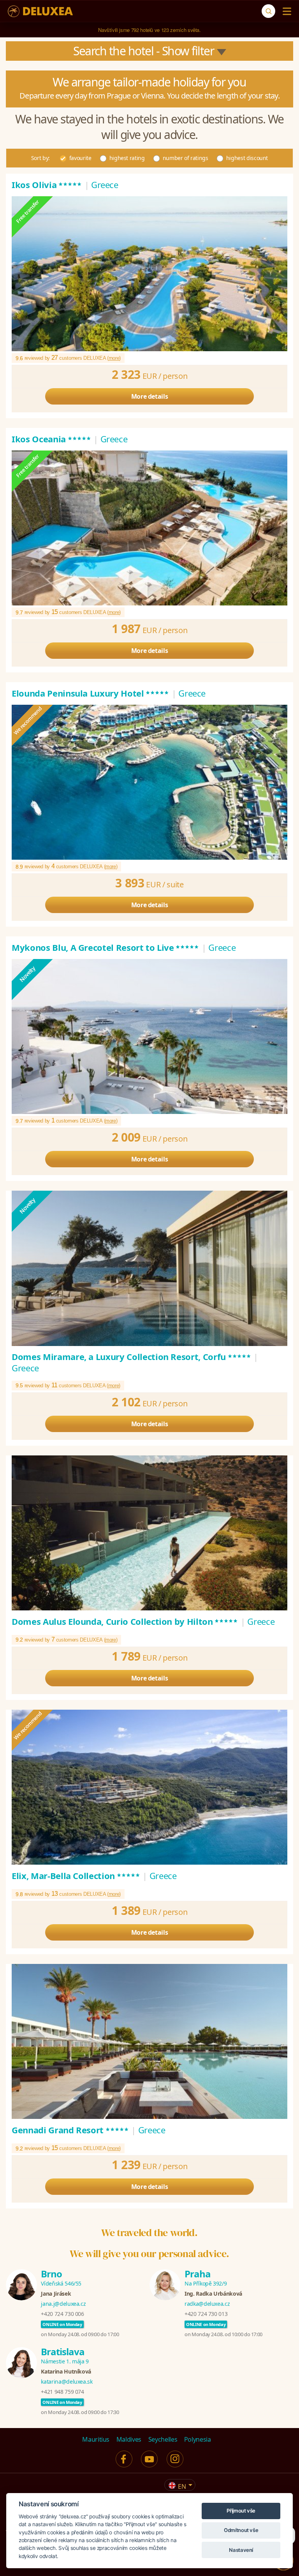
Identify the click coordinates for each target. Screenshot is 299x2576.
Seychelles (163, 2439)
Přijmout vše (241, 2511)
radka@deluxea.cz (207, 2304)
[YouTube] (149, 2459)
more (114, 358)
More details (150, 396)
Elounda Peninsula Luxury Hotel (91, 693)
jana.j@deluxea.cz (63, 2304)
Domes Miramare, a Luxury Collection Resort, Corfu (132, 1357)
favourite (80, 158)
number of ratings (186, 158)
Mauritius (96, 2439)
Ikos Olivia (47, 185)
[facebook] (124, 2459)
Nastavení (241, 2550)
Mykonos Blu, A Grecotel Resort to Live (106, 947)
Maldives (129, 2439)
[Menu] (285, 11)
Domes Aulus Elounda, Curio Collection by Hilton (125, 1621)
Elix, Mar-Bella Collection (76, 1876)
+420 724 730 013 (206, 2314)
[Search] (268, 11)
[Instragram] (175, 2459)
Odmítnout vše (241, 2530)
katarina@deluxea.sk (67, 2382)
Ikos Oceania (51, 439)
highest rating (127, 158)
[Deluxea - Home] (40, 11)
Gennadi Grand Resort (70, 2130)
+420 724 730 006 (62, 2314)
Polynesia (198, 2439)
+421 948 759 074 (62, 2392)
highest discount (247, 158)
